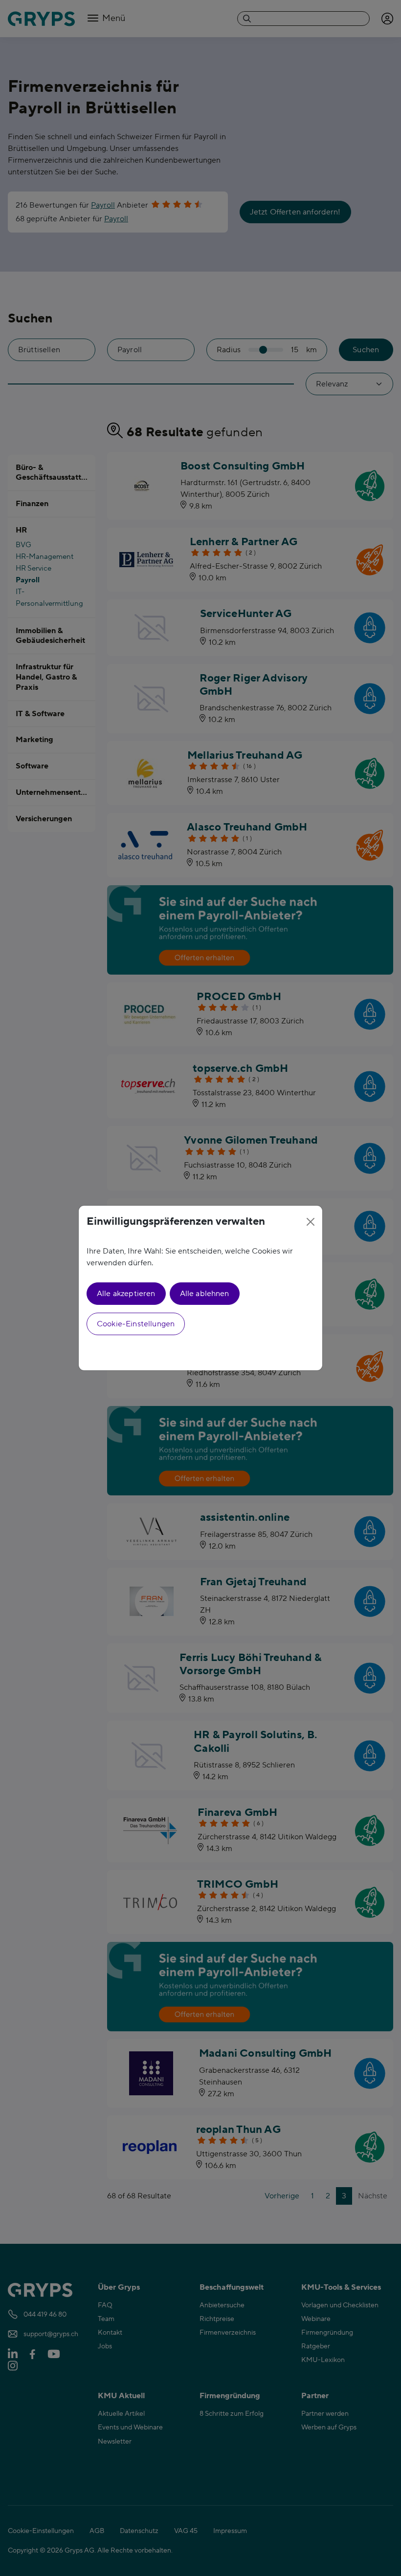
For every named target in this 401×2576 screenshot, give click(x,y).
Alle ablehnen (205, 1294)
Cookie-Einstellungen (136, 1324)
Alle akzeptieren (126, 1294)
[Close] (311, 1222)
